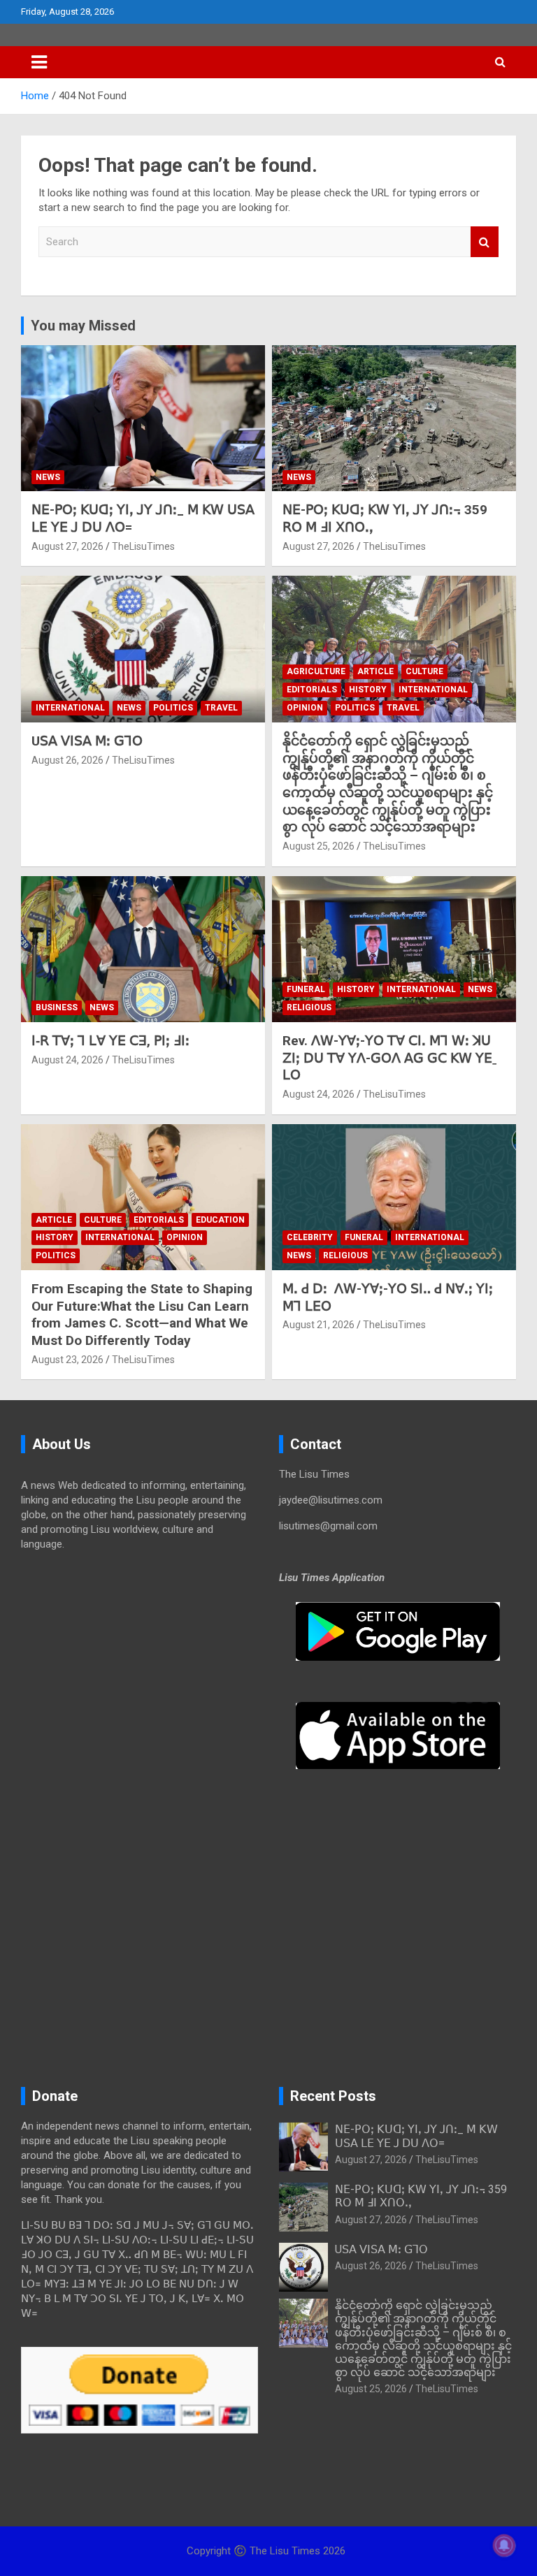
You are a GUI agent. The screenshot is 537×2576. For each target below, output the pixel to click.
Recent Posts (333, 2096)
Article (375, 671)
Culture (424, 671)
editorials (312, 690)
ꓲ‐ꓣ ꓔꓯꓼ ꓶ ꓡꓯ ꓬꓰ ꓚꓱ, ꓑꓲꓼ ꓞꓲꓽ (110, 1041)
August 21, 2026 (318, 1325)
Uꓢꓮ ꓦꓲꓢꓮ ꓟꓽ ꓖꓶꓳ (87, 741)
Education (220, 1220)
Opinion (305, 708)
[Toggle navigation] (39, 62)
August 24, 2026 (67, 1060)
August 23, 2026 (67, 1360)
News (48, 477)
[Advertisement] (139, 1671)
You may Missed (83, 326)
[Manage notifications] (504, 2545)
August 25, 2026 (318, 846)
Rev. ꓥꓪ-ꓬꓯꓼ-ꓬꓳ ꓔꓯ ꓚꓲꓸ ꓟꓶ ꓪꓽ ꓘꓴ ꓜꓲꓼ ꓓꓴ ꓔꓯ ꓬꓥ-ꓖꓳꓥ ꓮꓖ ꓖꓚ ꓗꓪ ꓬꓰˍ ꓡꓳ (389, 1058)
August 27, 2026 (67, 546)
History (368, 690)
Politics (173, 708)
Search (485, 242)
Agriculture (316, 671)
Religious (309, 1007)
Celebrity (310, 1237)
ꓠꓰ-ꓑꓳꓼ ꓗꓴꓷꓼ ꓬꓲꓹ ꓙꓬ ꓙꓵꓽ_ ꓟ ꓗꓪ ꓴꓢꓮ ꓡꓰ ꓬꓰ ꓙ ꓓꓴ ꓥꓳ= (416, 2136)
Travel (221, 708)
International (70, 708)
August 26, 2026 (67, 760)
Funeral (306, 989)
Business (57, 1007)
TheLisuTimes (143, 546)
